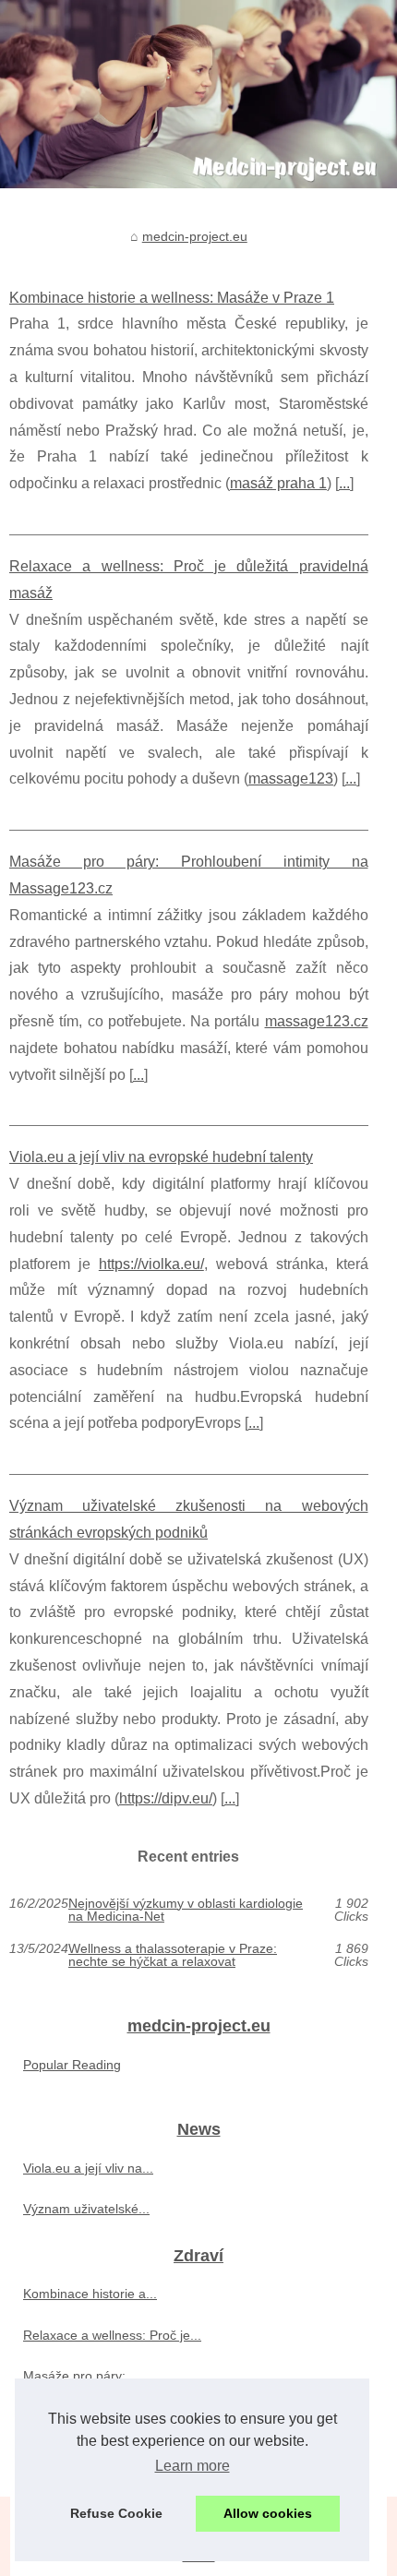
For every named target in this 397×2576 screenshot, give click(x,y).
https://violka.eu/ (151, 1264)
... (344, 483)
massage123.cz (317, 1021)
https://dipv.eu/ (166, 1798)
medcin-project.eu (195, 236)
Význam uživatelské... (86, 2209)
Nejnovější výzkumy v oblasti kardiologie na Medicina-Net (186, 1910)
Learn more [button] (192, 2466)
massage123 (291, 779)
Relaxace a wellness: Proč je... (112, 2335)
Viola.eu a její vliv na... (88, 2168)
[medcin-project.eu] (198, 94)
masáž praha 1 (278, 483)
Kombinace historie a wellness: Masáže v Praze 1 (172, 298)
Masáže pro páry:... (80, 2376)
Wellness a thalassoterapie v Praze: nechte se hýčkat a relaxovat (173, 1955)
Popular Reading (72, 2065)
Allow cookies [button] (268, 2513)
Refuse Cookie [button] (116, 2513)
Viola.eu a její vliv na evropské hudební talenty (161, 1157)
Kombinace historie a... (90, 2294)
